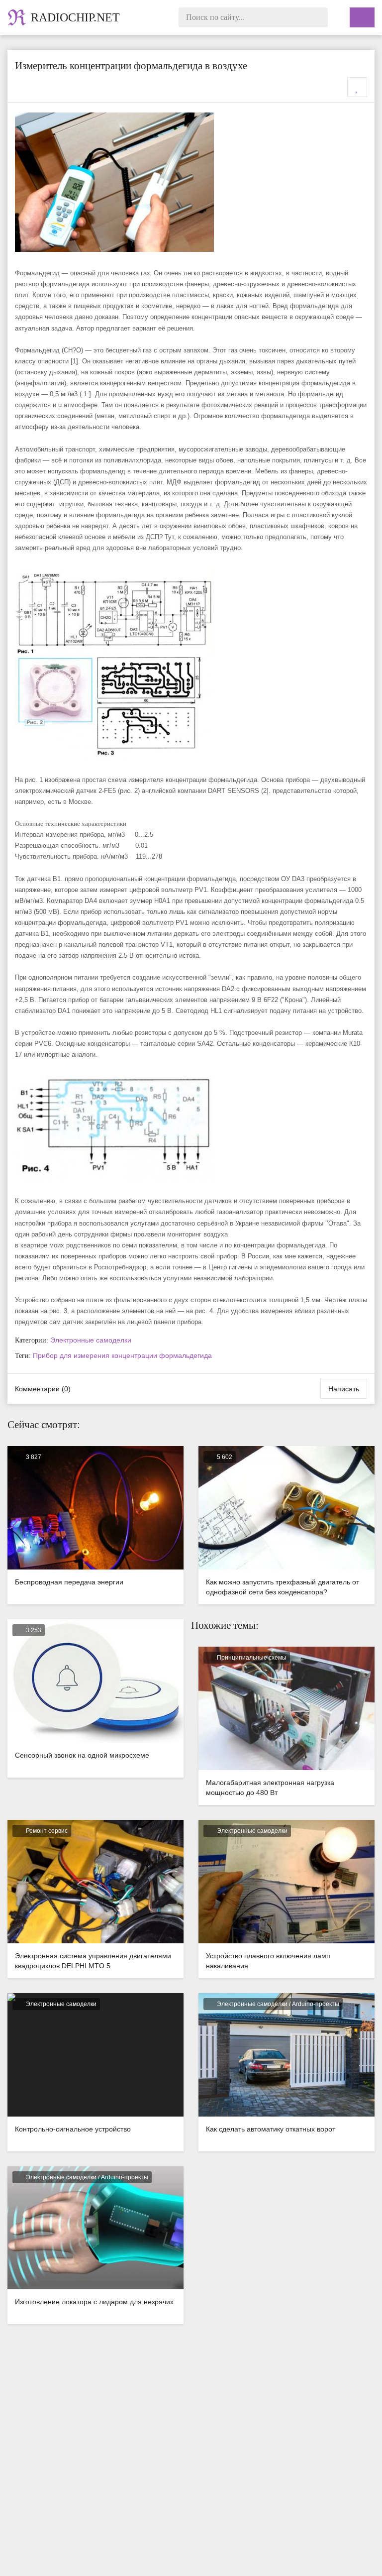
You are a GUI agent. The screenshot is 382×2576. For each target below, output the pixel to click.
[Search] (318, 17)
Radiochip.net (75, 17)
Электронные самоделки (91, 1340)
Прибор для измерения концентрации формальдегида (122, 1355)
